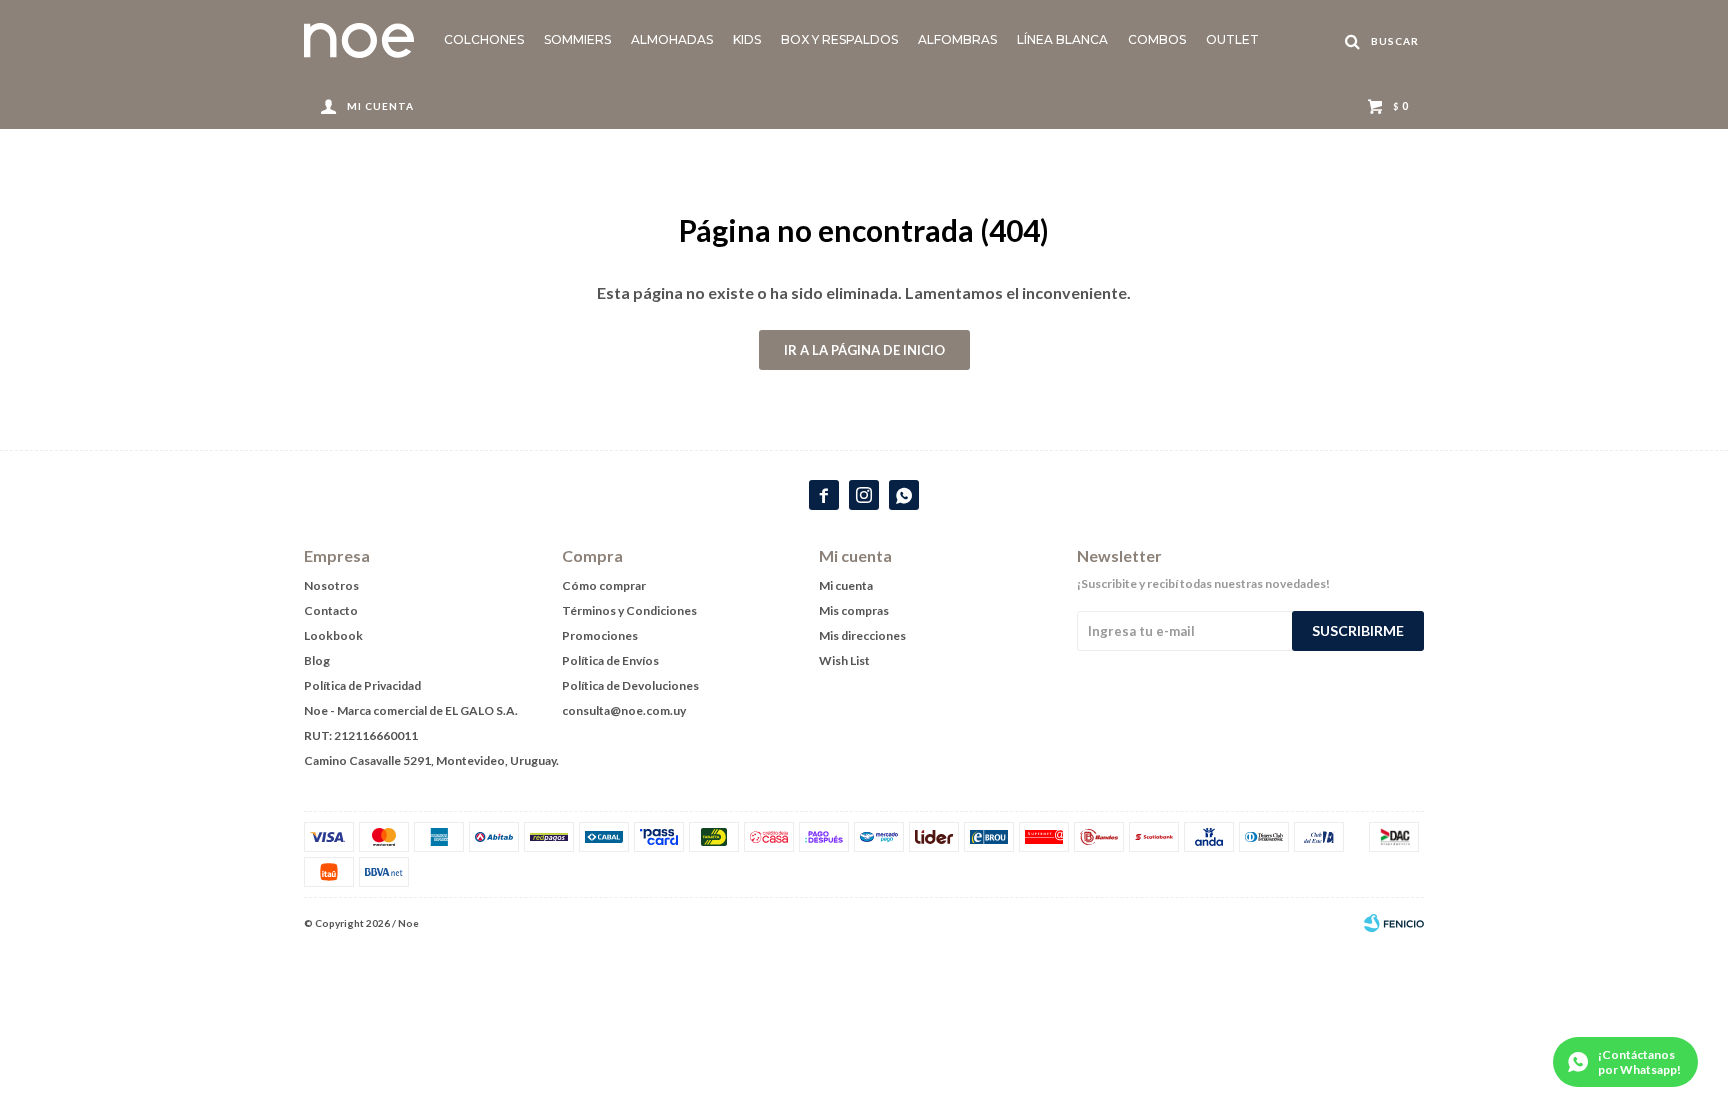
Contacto (331, 610)
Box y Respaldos (839, 39)
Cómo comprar (604, 585)
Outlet (1232, 39)
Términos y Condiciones (629, 610)
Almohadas (672, 39)
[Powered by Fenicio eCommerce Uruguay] (1394, 923)
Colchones (484, 39)
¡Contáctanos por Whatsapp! (1639, 1062)
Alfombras (957, 39)
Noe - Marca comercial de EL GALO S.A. (411, 710)
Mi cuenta (846, 585)
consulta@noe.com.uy (624, 710)
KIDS (747, 39)
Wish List (844, 660)
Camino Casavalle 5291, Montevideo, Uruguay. (431, 760)
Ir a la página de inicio (864, 350)
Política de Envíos (610, 660)
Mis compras (854, 610)
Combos (1157, 39)
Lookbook (333, 635)
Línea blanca (1062, 39)
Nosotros (331, 585)
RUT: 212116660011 (361, 735)
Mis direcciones (862, 635)
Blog (317, 660)
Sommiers (577, 39)
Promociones (600, 635)
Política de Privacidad (362, 685)
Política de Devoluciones (630, 685)
